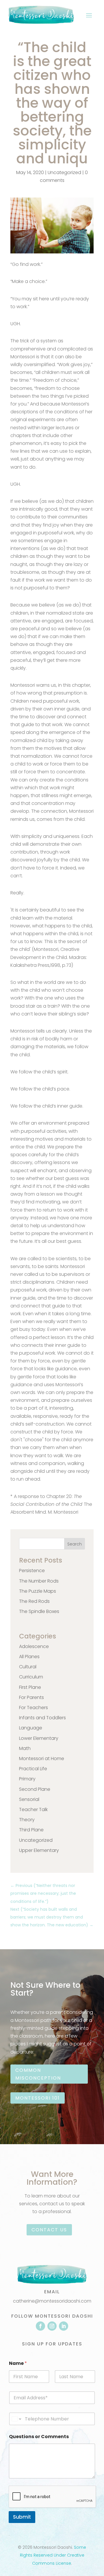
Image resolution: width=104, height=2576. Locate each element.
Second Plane (35, 1789)
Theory (27, 1820)
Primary (27, 1779)
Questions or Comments (39, 2437)
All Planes (29, 1657)
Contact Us (49, 2230)
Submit (22, 2517)
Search (75, 1544)
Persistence (32, 1571)
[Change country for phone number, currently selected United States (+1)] (16, 2419)
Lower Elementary (39, 1738)
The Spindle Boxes (39, 1611)
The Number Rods (39, 1581)
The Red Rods (34, 1601)
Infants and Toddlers (42, 1718)
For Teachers (34, 1708)
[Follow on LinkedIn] (64, 2326)
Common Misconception (38, 2074)
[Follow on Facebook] (40, 2326)
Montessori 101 (38, 2098)
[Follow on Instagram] (52, 2326)
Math (25, 1748)
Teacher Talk (33, 1809)
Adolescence (34, 1646)
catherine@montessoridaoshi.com (52, 2301)
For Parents (31, 1697)
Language (31, 1728)
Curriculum (31, 1677)
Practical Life (33, 1769)
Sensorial (29, 1799)
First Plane (30, 1687)
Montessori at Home (42, 1759)
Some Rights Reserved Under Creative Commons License (53, 2555)
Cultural (28, 1667)
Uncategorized (64, 172)
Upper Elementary (39, 1850)
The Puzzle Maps (38, 1591)
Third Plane (31, 1830)
